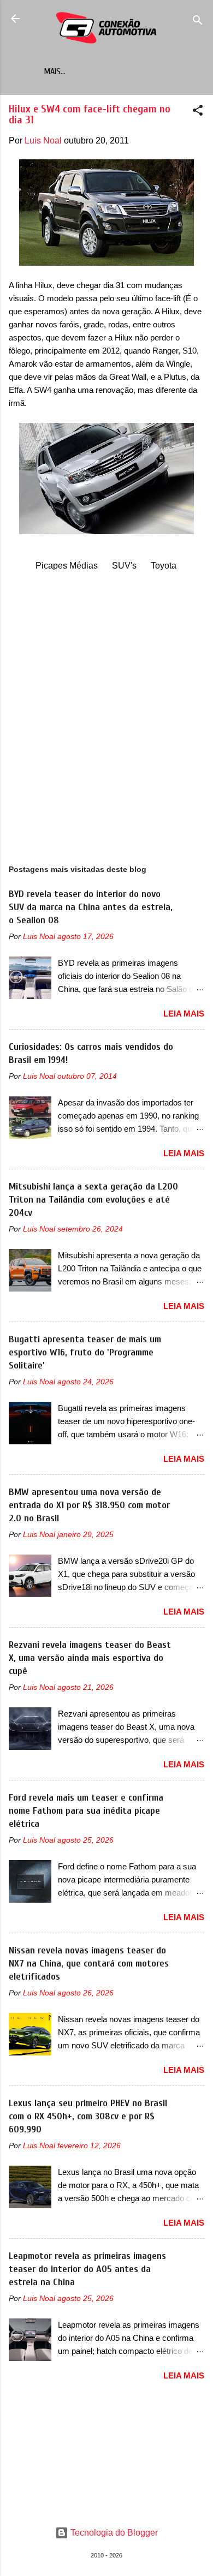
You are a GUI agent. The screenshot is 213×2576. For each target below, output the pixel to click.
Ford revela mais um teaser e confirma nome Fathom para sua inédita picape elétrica (86, 1811)
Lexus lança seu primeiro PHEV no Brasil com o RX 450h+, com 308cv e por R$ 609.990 (88, 2116)
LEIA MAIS (184, 1014)
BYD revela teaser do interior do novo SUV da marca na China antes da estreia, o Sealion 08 (91, 907)
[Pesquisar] (198, 22)
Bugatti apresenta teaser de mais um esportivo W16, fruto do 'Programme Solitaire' (85, 1352)
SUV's (124, 566)
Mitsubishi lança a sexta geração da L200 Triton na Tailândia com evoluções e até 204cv (93, 1200)
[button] (198, 112)
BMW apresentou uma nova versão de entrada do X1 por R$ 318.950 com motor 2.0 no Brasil (89, 1505)
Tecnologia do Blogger (113, 2533)
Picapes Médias (67, 566)
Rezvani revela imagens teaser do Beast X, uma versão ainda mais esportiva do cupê (90, 1658)
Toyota (164, 566)
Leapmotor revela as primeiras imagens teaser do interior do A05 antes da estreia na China (87, 2269)
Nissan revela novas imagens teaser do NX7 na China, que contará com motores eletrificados (89, 1964)
